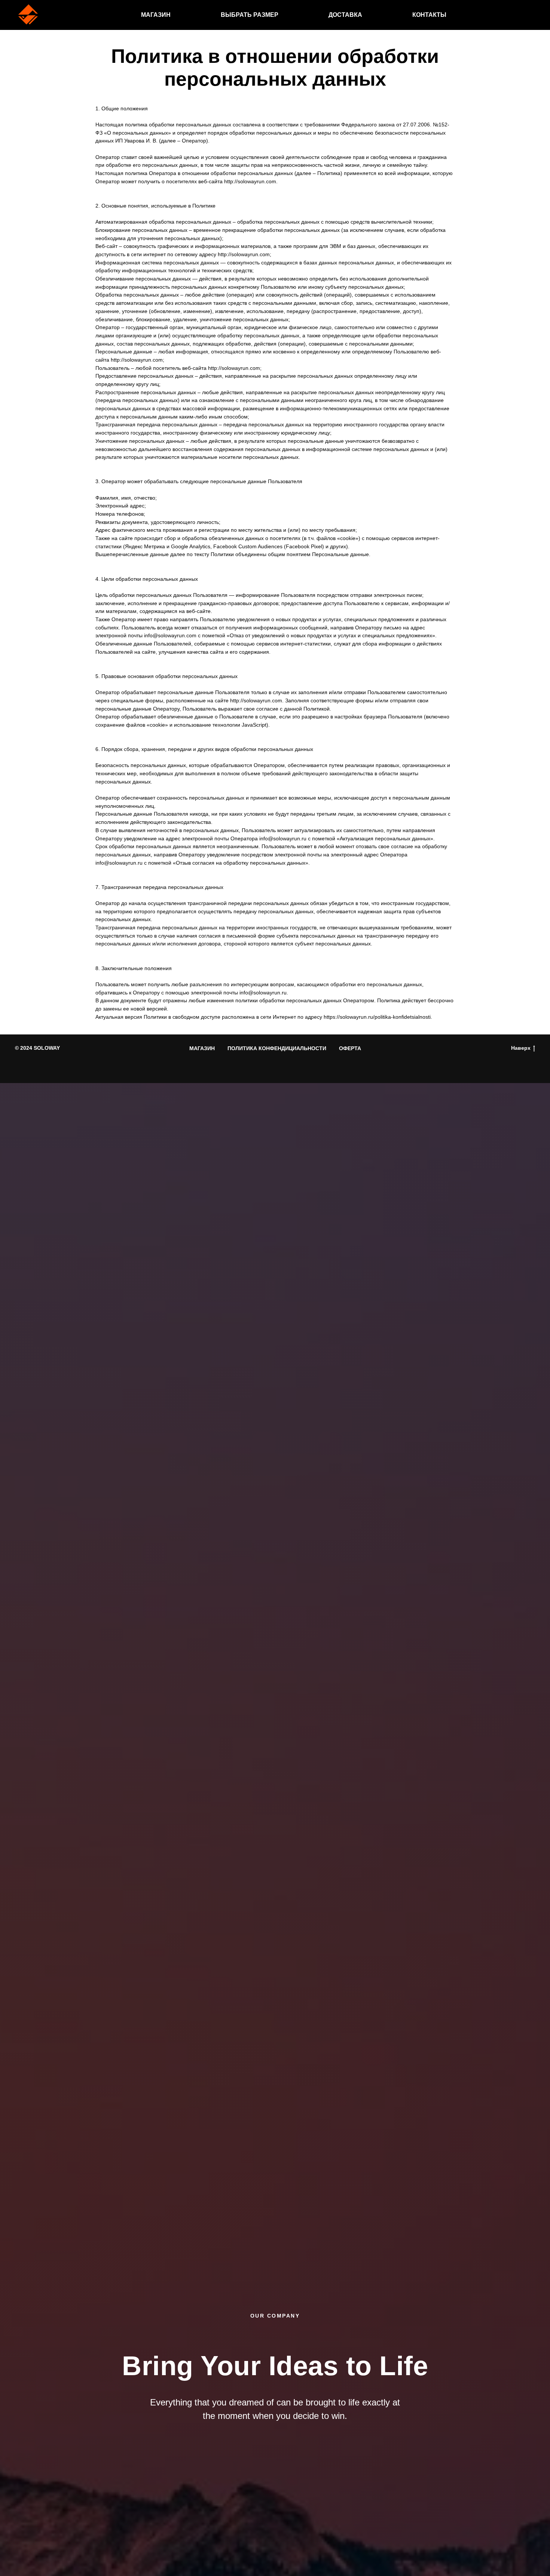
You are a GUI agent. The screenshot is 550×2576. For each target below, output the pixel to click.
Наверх (521, 1048)
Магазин (156, 15)
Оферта (350, 1048)
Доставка (345, 15)
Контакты (429, 15)
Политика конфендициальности (277, 1048)
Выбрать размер (250, 15)
